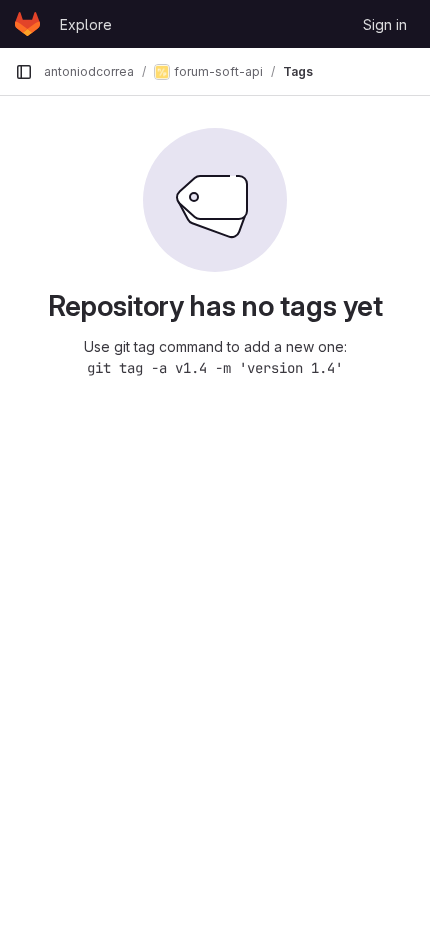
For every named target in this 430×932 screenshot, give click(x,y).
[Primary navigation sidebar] (24, 72)
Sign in (385, 24)
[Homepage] (27, 24)
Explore (86, 24)
